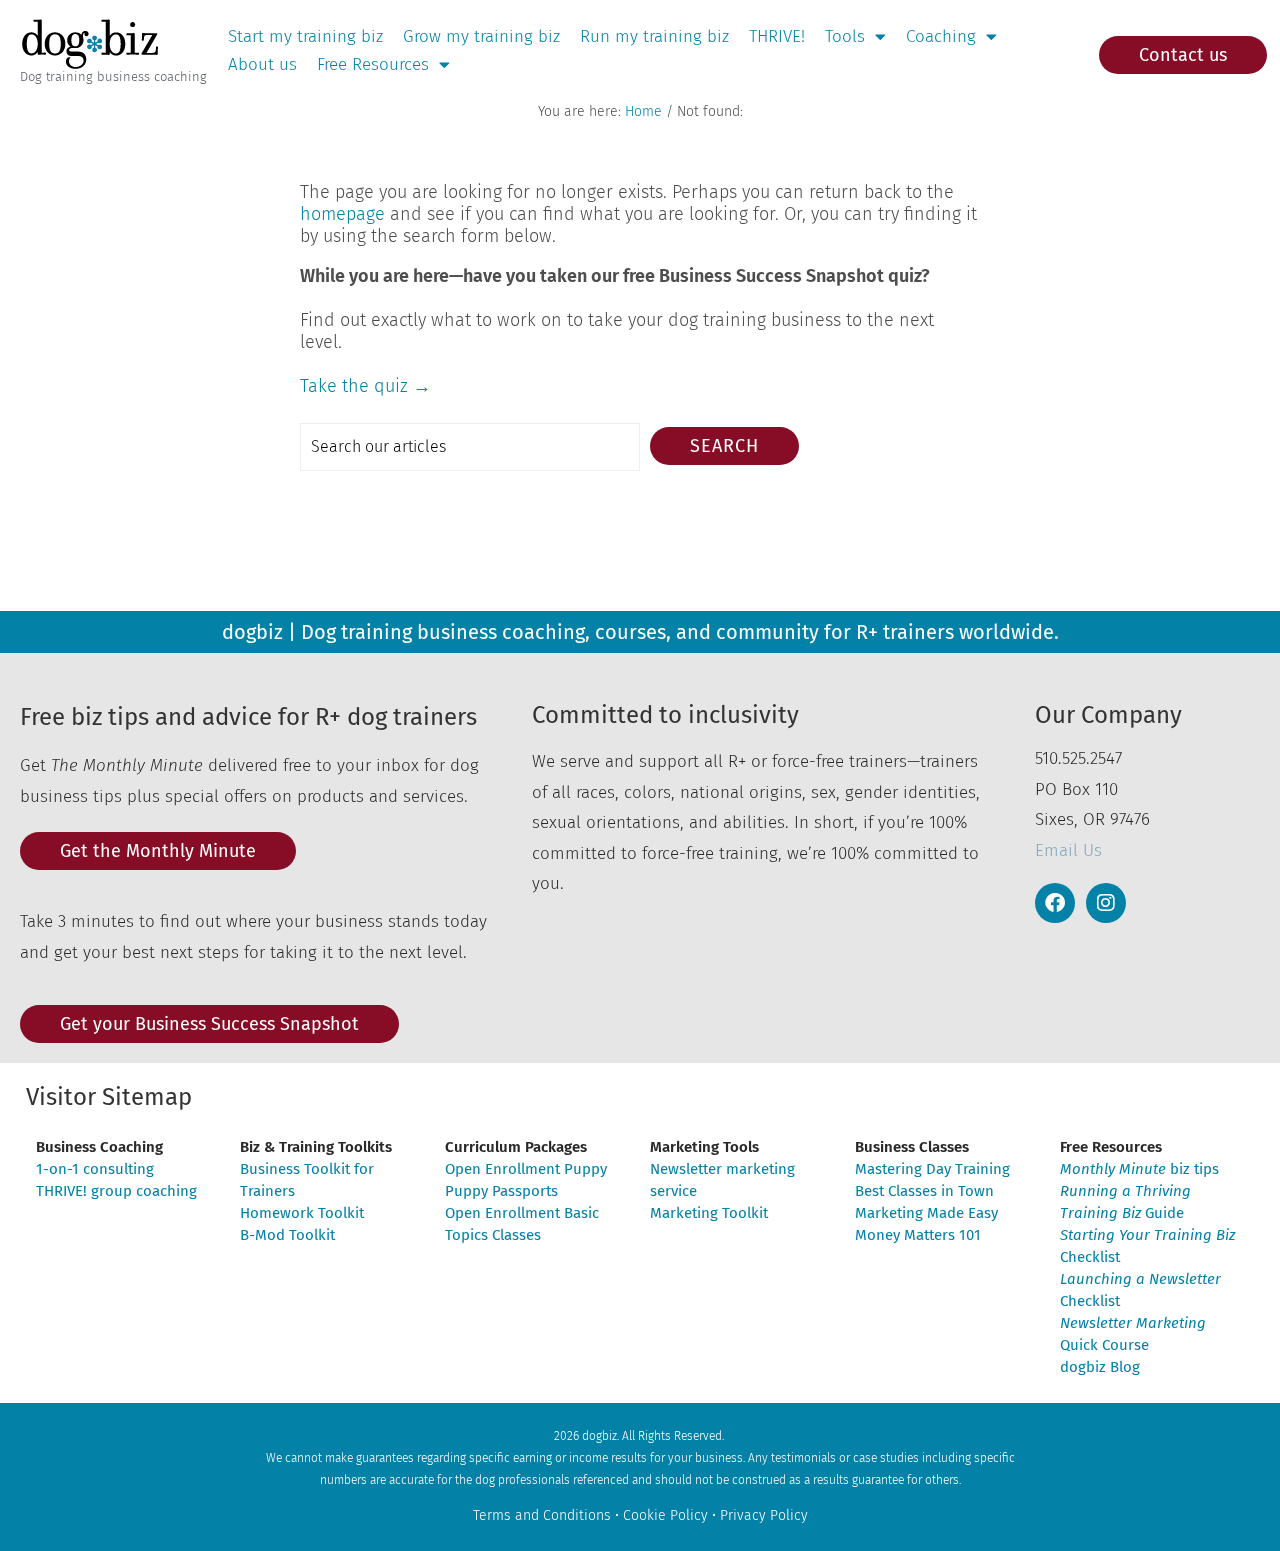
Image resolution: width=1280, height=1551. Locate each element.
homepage (342, 214)
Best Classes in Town (924, 1191)
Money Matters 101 (918, 1235)
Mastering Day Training (932, 1169)
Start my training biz (305, 36)
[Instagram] (1106, 903)
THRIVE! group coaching (116, 1191)
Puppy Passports (501, 1191)
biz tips (1139, 1169)
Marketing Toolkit (709, 1213)
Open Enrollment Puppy (526, 1169)
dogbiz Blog (1100, 1367)
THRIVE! (777, 36)
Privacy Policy (764, 1515)
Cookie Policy (665, 1515)
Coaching (941, 36)
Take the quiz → (365, 386)
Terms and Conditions (542, 1515)
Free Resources (373, 64)
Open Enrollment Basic (522, 1213)
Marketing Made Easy (926, 1213)
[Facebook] (1055, 903)
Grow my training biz (481, 36)
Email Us (1068, 850)
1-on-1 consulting (95, 1169)
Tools (845, 36)
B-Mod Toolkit (287, 1235)
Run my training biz (654, 36)
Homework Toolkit (302, 1213)
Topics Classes (493, 1235)
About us (262, 64)
